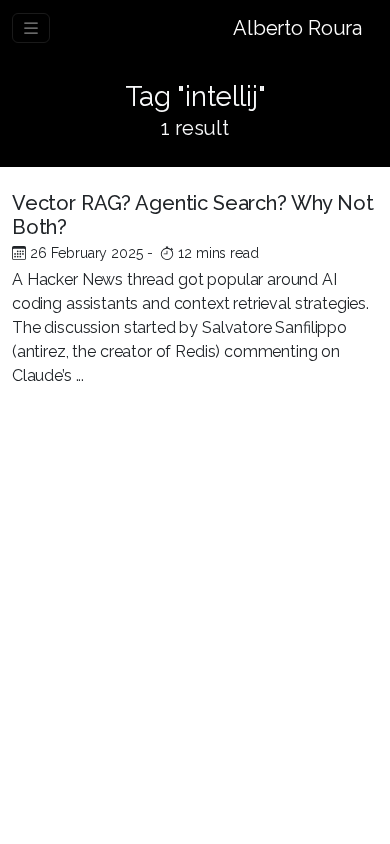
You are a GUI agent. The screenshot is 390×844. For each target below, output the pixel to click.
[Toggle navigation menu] (31, 28)
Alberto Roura (297, 28)
